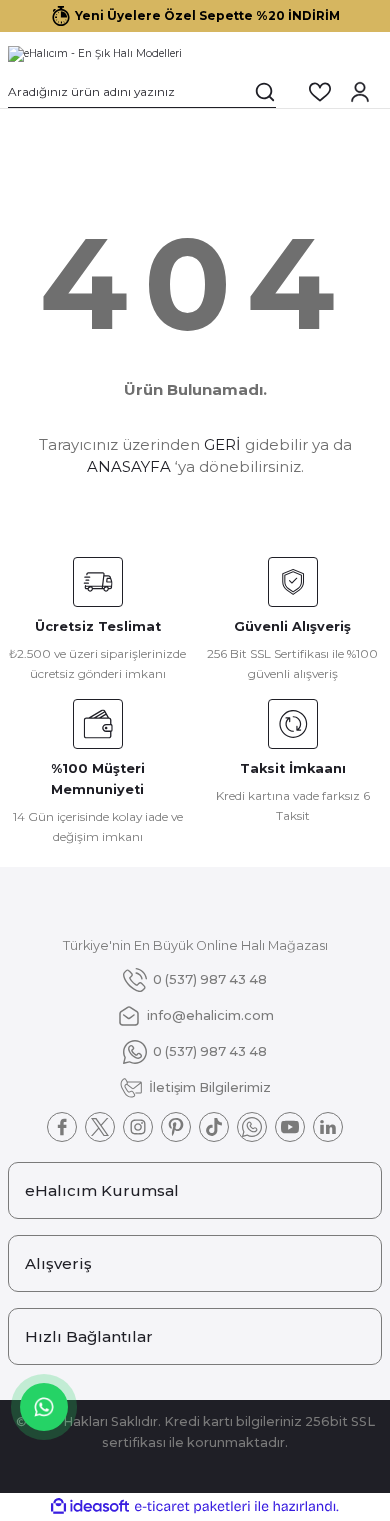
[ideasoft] (90, 1507)
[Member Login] (360, 92)
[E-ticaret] (192, 1506)
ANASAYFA (129, 466)
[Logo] (95, 54)
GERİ (222, 444)
